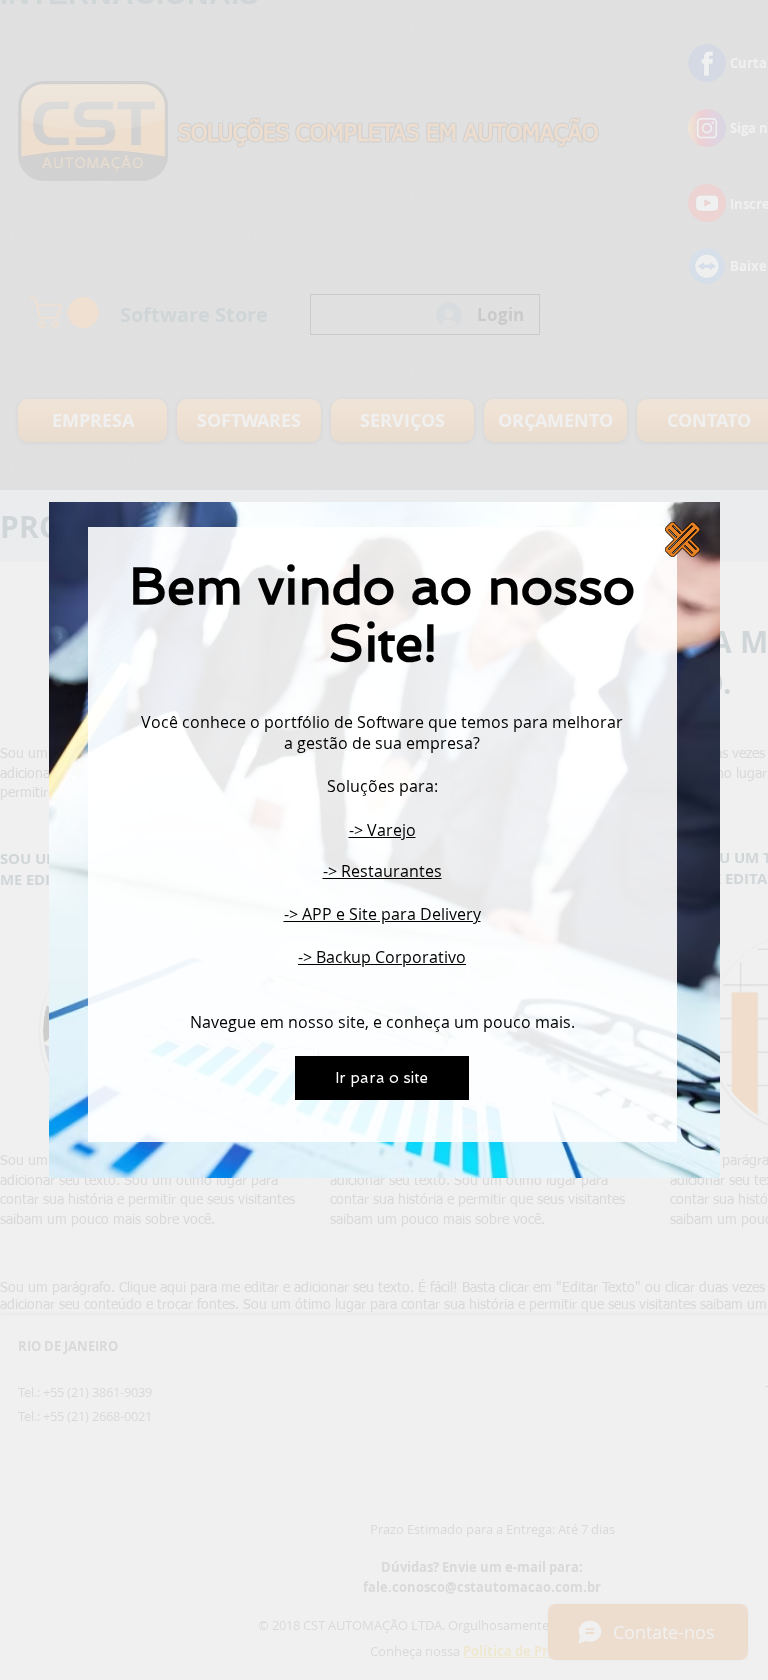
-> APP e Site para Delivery (382, 914)
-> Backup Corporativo (382, 957)
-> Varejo (382, 830)
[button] (682, 539)
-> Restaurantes (382, 871)
